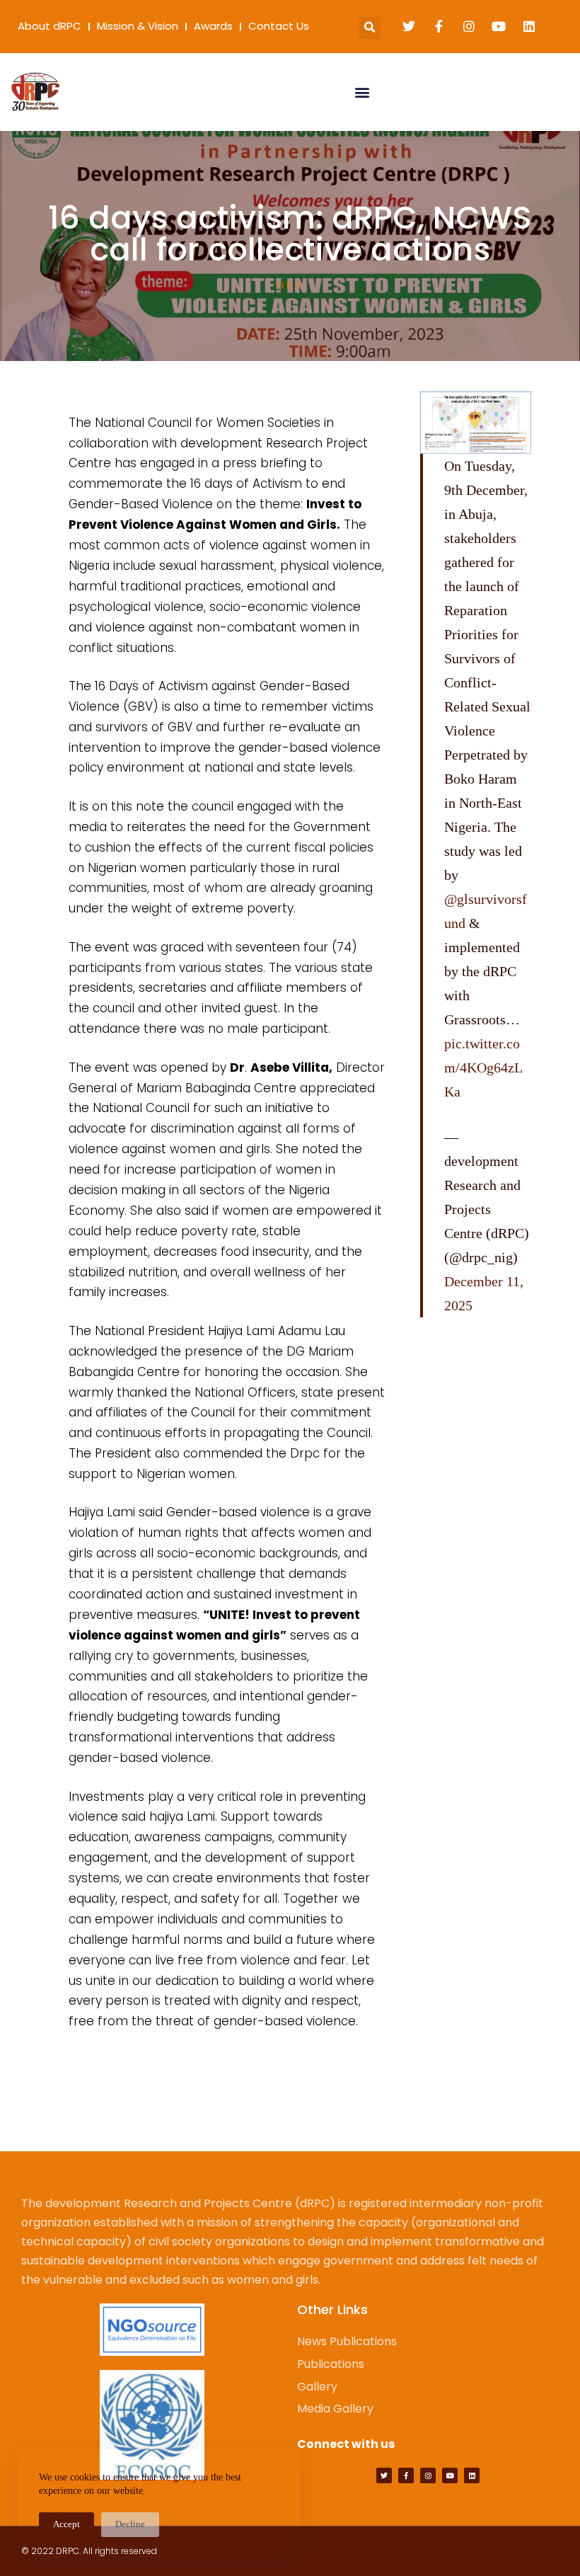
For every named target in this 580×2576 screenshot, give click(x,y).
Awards (213, 26)
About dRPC (50, 26)
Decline (130, 2524)
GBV (290, 285)
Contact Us (279, 26)
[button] (370, 28)
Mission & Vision (138, 26)
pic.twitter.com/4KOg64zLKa (483, 1067)
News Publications (347, 2341)
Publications (331, 2364)
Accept (66, 2524)
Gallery (317, 2387)
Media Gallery (335, 2409)
